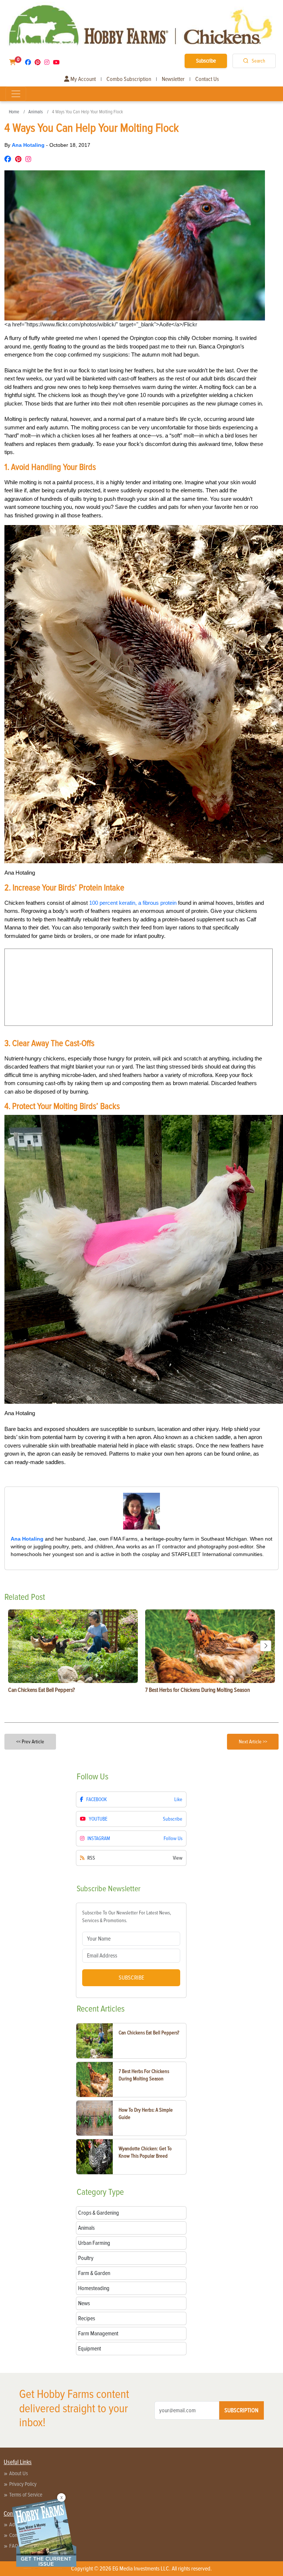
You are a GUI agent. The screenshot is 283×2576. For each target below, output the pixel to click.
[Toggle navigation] (16, 94)
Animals (36, 112)
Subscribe (206, 61)
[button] (266, 1646)
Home (14, 112)
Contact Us (207, 79)
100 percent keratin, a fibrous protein (133, 903)
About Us (19, 2473)
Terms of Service (26, 2495)
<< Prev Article (30, 1742)
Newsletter (173, 79)
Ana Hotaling (29, 145)
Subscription (241, 2410)
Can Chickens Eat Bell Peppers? (149, 2033)
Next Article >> (253, 1742)
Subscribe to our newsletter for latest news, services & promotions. (127, 1917)
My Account (83, 79)
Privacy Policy (23, 2484)
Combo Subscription (129, 79)
